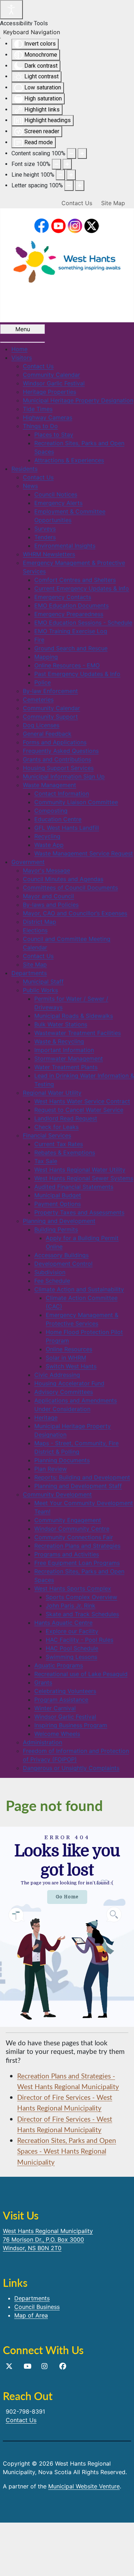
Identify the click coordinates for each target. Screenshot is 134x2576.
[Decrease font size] (56, 164)
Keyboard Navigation (32, 32)
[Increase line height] (71, 175)
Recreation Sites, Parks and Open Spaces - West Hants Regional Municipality (67, 2151)
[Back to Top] (121, 2563)
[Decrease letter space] (69, 186)
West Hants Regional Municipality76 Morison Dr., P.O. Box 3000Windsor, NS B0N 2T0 (48, 2239)
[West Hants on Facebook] (42, 226)
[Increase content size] (82, 153)
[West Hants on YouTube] (58, 226)
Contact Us (77, 203)
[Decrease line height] (60, 175)
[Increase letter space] (80, 186)
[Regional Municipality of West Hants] (67, 260)
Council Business (37, 2307)
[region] (67, 1927)
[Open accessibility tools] (11, 10)
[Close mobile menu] (23, 342)
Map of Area (31, 2315)
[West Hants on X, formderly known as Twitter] (92, 226)
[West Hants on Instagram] (75, 226)
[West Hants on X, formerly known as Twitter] (9, 2366)
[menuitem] (19, 349)
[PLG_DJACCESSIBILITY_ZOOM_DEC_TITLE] (71, 153)
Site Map (113, 203)
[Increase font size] (67, 164)
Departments (32, 2298)
